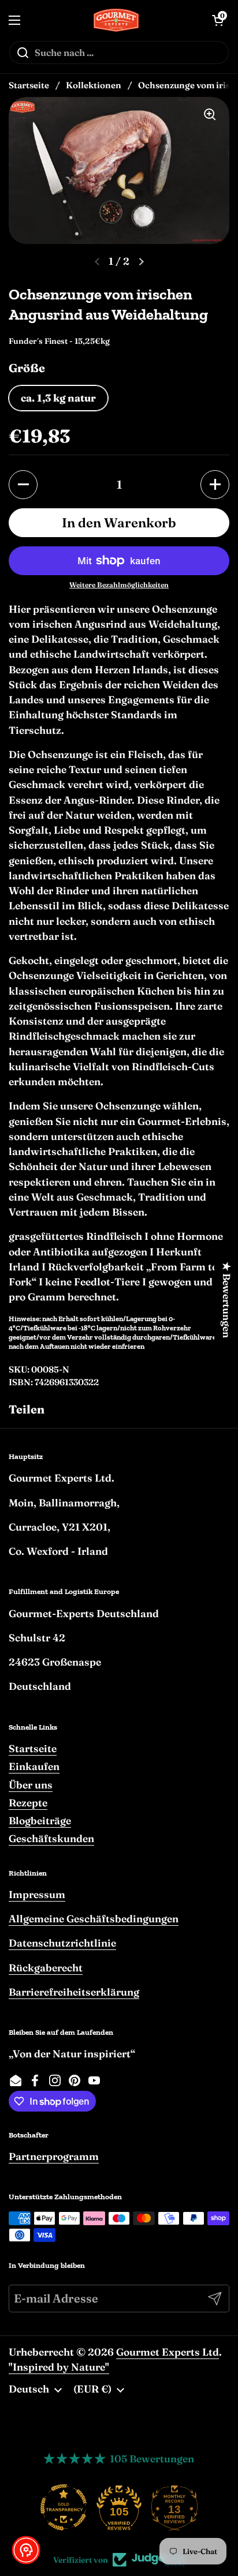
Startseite (29, 85)
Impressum (37, 1894)
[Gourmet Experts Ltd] (116, 20)
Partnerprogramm (54, 2156)
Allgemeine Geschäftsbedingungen (94, 1919)
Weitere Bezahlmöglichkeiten (119, 585)
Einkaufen (34, 1766)
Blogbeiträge (40, 1821)
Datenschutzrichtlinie (62, 1943)
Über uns (31, 1785)
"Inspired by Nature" (59, 2367)
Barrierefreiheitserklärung (74, 1992)
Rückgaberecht (46, 1968)
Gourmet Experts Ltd (168, 2352)
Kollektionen (94, 85)
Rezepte (28, 1803)
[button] (23, 485)
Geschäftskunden (51, 1838)
